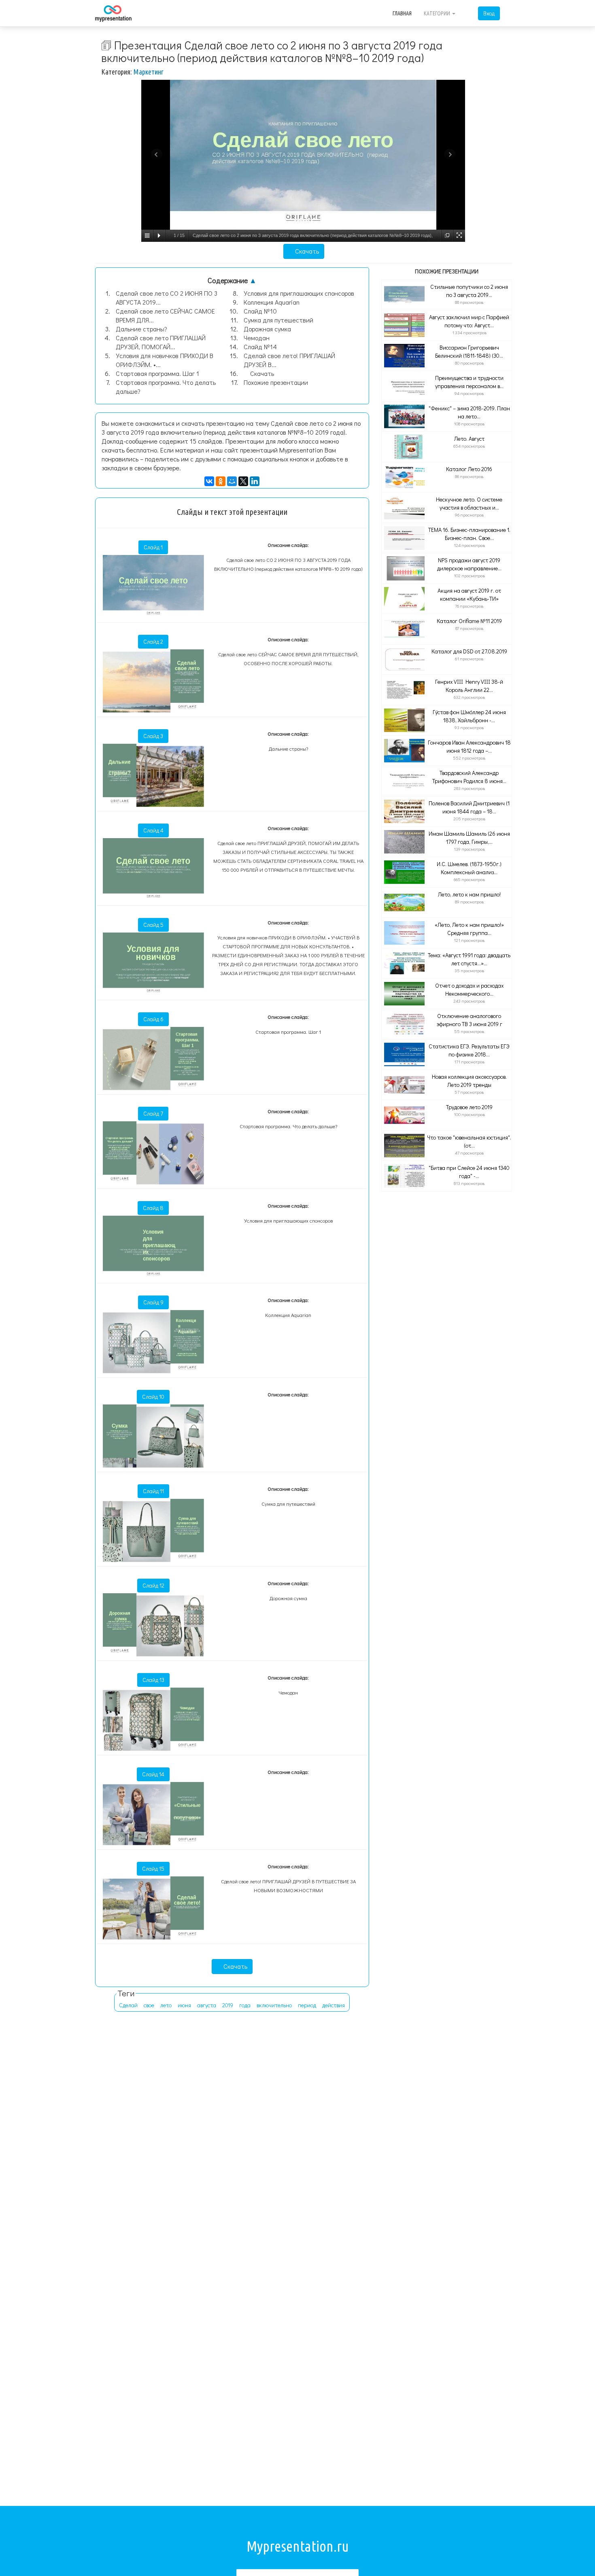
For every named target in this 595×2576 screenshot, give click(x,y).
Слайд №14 (260, 347)
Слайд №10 (260, 311)
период (307, 2005)
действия (334, 2005)
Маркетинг (149, 72)
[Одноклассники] (221, 481)
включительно (274, 2005)
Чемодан (257, 338)
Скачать (306, 251)
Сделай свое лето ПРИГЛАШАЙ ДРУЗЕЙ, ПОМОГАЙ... (161, 342)
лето (166, 2005)
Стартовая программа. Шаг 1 (157, 373)
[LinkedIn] (255, 481)
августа (207, 2005)
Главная (402, 13)
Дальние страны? (141, 329)
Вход (489, 13)
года (245, 2005)
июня (184, 2005)
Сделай (128, 2005)
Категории (438, 13)
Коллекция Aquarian (272, 302)
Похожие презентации (276, 382)
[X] (243, 481)
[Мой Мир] (232, 481)
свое (149, 2005)
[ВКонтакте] (209, 481)
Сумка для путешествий (278, 320)
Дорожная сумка (267, 329)
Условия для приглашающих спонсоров (299, 293)
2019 (228, 2005)
